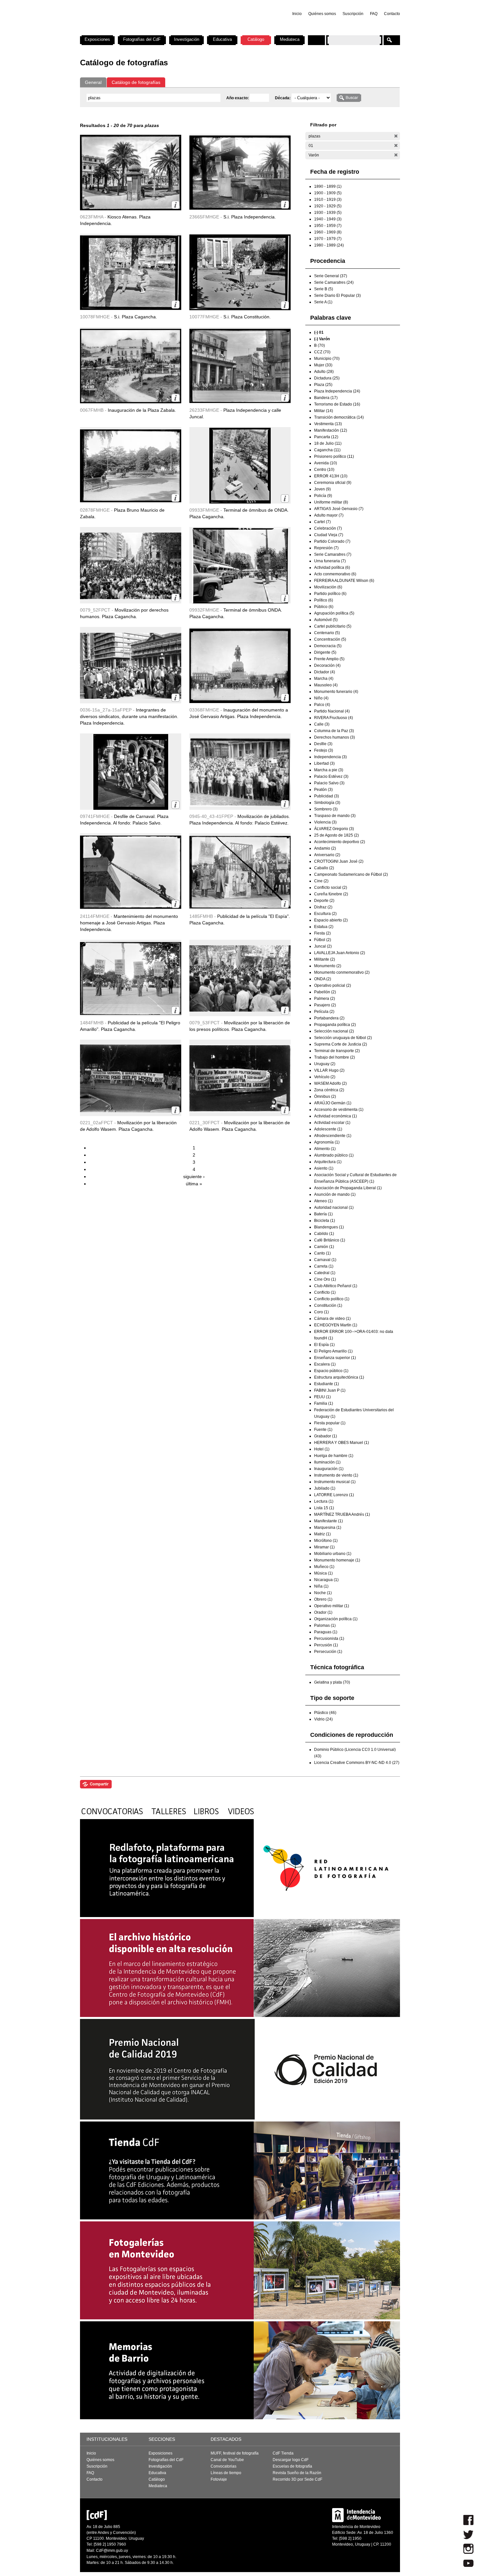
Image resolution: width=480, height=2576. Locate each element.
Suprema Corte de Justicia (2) (341, 1044)
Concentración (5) (330, 639)
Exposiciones (97, 39)
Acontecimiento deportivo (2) (340, 842)
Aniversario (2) (327, 855)
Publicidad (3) (327, 796)
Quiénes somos (322, 14)
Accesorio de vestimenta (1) (339, 1110)
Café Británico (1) (330, 1240)
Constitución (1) (328, 1305)
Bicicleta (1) (325, 1221)
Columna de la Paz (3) (334, 731)
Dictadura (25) (327, 378)
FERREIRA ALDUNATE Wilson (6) (344, 581)
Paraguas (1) (326, 1632)
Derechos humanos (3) (335, 737)
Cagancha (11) (327, 450)
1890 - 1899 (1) (328, 186)
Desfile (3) (323, 744)
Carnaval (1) (325, 1260)
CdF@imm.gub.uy (112, 2551)
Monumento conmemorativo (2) (342, 972)
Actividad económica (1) (336, 1116)
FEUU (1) (322, 1397)
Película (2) (324, 1012)
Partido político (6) (330, 594)
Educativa (222, 39)
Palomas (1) (325, 1625)
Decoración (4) (327, 665)
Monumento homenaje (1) (337, 1560)
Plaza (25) (323, 385)
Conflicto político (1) (332, 1299)
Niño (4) (321, 698)
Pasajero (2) (325, 1005)
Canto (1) (322, 1253)
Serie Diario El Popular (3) (337, 296)
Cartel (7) (322, 522)
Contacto (392, 14)
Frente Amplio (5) (329, 659)
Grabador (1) (326, 1436)
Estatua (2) (324, 927)
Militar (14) (324, 411)
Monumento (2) (328, 966)
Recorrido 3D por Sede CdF (297, 2479)
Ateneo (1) (323, 1201)
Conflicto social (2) (331, 888)
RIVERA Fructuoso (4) (334, 718)
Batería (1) (323, 1214)
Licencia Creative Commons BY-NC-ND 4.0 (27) (357, 1763)
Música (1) (323, 1573)
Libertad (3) (324, 763)
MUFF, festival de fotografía (235, 2453)
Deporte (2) (324, 901)
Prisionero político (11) (334, 456)
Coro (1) (321, 1312)
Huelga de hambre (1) (334, 1456)
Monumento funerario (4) (336, 692)
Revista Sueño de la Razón (297, 2473)
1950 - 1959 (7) (328, 226)
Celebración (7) (328, 528)
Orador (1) (323, 1612)
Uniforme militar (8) (331, 502)
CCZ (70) (322, 352)
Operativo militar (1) (332, 1606)
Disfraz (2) (323, 907)
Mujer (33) (323, 365)
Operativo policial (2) (333, 985)
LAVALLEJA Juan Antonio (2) (340, 953)
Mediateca (290, 39)
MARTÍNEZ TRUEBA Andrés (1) (342, 1514)
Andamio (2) (325, 848)
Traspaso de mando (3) (335, 816)
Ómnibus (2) (325, 1096)
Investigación (187, 39)
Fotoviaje (219, 2479)
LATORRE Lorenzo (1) (334, 1495)
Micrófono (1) (326, 1541)
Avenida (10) (326, 463)
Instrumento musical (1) (335, 1482)
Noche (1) (323, 1593)
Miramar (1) (324, 1547)
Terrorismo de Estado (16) (337, 404)
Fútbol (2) (323, 940)
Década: (283, 98)
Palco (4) (322, 705)
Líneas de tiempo (226, 2473)
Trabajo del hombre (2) (335, 1057)
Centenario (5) (327, 633)
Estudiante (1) (327, 1384)
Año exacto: (238, 98)
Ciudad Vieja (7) (329, 535)
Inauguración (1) (329, 1469)
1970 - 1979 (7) (328, 239)
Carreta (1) (324, 1266)
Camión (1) (324, 1247)
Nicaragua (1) (326, 1580)
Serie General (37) (331, 276)
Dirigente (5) (325, 652)
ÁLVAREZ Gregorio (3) (334, 829)
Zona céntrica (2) (329, 1090)
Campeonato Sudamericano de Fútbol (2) (351, 874)
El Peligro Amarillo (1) (333, 1351)
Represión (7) (326, 548)
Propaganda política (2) (335, 1025)
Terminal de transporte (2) (337, 1051)
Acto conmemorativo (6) (335, 574)
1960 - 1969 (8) (328, 232)
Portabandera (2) (329, 1018)
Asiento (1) (324, 1168)
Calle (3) (322, 724)
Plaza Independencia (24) (337, 391)
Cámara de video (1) (332, 1319)
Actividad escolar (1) (332, 1123)
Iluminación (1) (327, 1462)
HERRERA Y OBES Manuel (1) (342, 1443)
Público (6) (324, 607)
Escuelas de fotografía (292, 2466)
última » (194, 1184)
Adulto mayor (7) (329, 515)
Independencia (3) (330, 757)
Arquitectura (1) (328, 1162)
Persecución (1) (328, 1652)
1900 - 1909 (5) (328, 193)
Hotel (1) (322, 1449)
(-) (396, 136)
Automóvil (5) (326, 620)
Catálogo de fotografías (136, 82)
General (93, 82)
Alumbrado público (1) (334, 1155)
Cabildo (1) (324, 1234)
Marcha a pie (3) (329, 770)
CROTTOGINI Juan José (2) (339, 861)
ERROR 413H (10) (331, 476)
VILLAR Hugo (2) (329, 1070)
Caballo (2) (324, 868)
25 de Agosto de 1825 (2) (336, 835)
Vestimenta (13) (328, 424)
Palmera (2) (325, 999)
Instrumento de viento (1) (336, 1475)
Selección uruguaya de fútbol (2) (343, 1038)
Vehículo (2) (325, 1077)
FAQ (374, 14)
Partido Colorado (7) (332, 541)
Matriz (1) (322, 1534)
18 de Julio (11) (328, 443)
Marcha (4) (324, 679)
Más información (176, 205)
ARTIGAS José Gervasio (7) (339, 509)
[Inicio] (166, 33)
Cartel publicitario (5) (333, 626)
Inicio (297, 14)
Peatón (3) (323, 790)
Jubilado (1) (325, 1488)
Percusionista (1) (329, 1639)
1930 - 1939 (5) (328, 213)
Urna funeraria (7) (330, 561)
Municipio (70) (327, 359)
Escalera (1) (325, 1364)
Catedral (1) (325, 1273)
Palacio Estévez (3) (331, 776)
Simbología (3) (327, 803)
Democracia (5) (328, 646)
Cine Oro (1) (325, 1279)
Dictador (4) (325, 672)
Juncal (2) (323, 946)
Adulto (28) (324, 372)
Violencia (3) (325, 822)
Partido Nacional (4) (332, 711)
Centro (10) (324, 470)
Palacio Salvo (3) (329, 783)
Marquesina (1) (328, 1528)
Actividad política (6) (332, 568)
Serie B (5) (324, 289)
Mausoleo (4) (326, 685)
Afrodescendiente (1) (333, 1136)
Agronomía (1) (327, 1142)
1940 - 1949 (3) (328, 219)
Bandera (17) (326, 398)
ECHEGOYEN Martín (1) (336, 1325)
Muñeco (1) (324, 1567)
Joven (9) (322, 489)
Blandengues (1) (329, 1227)
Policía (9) (323, 496)
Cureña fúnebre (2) (331, 894)
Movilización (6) (328, 587)
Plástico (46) (325, 1713)
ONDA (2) (323, 979)
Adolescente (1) (328, 1129)
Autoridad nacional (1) (334, 1208)
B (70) (320, 345)
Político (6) (324, 600)
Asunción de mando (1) (335, 1194)
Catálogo (256, 39)
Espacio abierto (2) (331, 920)
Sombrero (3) (326, 809)
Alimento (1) (325, 1149)
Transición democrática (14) (339, 417)
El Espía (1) (324, 1345)
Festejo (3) (324, 750)
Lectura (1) (324, 1501)
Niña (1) (321, 1586)
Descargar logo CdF (291, 2460)
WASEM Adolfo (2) (330, 1083)
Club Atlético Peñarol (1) (336, 1286)
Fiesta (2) (322, 933)
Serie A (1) (323, 302)
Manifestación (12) (331, 430)
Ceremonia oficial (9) (333, 483)
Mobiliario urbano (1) (333, 1554)
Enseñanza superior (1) (335, 1358)
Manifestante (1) (328, 1521)
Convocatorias (224, 2466)
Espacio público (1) (331, 1371)
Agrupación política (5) (334, 613)
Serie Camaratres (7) (333, 554)
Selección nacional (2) (334, 1031)
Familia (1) (324, 1403)
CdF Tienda (283, 2453)
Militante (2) (325, 959)
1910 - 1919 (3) (328, 200)
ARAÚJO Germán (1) (333, 1103)
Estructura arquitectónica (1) (339, 1377)
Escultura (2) (325, 914)
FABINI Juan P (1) (330, 1390)
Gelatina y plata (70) (332, 1682)
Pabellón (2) (325, 992)
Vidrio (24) (323, 1719)
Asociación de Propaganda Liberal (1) (348, 1188)
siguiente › (194, 1176)
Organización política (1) (336, 1619)
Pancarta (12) (326, 437)
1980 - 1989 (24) (329, 245)
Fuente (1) (323, 1430)
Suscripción (353, 14)
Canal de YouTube (227, 2460)
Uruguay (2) (325, 1064)
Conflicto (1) (325, 1292)
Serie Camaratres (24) (334, 282)
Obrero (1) (323, 1599)
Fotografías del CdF (142, 39)
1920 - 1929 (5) (328, 206)
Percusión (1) (326, 1645)
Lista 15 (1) (324, 1508)
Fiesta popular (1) (330, 1423)
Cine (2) (321, 881)
